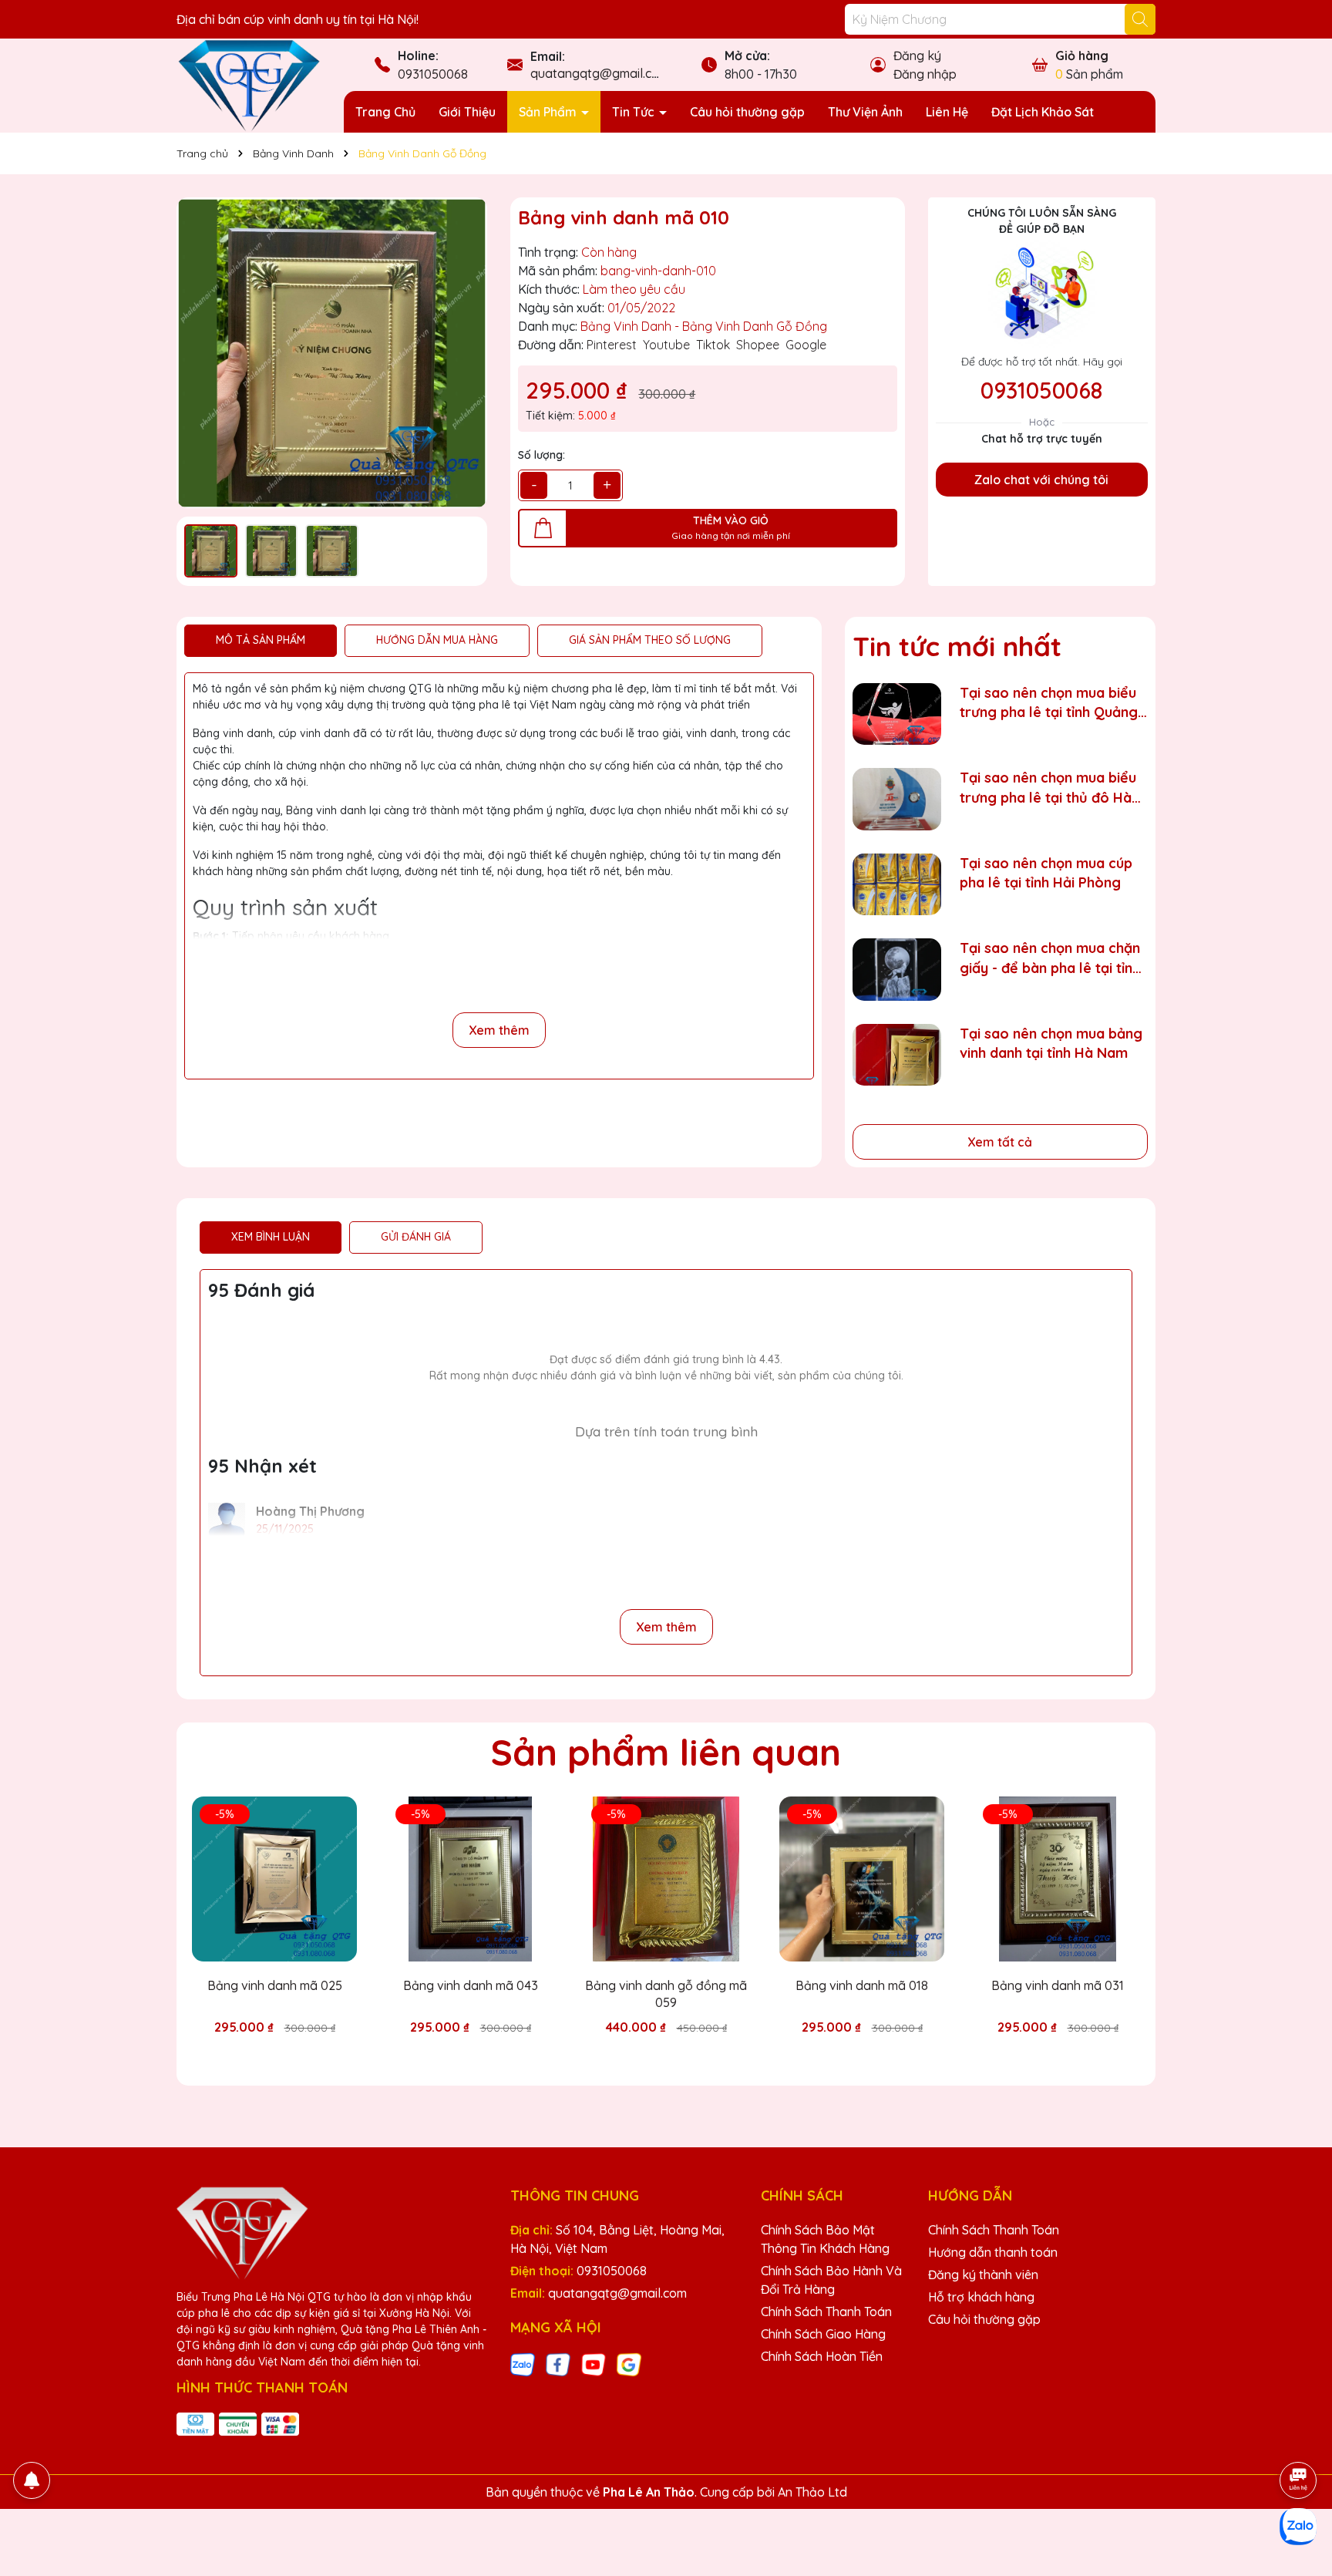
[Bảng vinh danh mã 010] (332, 353)
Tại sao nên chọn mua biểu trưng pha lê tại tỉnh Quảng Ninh (1049, 703)
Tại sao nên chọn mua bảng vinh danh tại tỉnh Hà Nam (1051, 1043)
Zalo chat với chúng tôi (1041, 480)
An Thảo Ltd (812, 2492)
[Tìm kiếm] (1140, 19)
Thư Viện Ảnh (865, 112)
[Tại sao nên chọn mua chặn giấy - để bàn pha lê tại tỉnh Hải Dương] (897, 970)
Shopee (758, 345)
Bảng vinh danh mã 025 (275, 1985)
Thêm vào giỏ (286, 2055)
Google (806, 345)
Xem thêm (499, 1030)
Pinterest (612, 345)
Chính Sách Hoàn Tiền (822, 2356)
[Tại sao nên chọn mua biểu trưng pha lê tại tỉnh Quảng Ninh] (897, 714)
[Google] (629, 2364)
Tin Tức (635, 112)
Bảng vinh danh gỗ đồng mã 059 (666, 1994)
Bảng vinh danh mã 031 (1058, 1985)
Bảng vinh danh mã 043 (471, 1985)
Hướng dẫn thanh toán (993, 2252)
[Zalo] (523, 2364)
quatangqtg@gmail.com (600, 73)
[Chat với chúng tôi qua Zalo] (1298, 2527)
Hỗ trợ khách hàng (981, 2297)
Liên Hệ (947, 112)
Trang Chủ (385, 112)
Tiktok (713, 345)
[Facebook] (558, 2364)
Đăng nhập (925, 74)
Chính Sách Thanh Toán (826, 2312)
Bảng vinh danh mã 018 (862, 1985)
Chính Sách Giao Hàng (823, 2334)
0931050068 (433, 74)
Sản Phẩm (549, 112)
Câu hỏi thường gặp (747, 112)
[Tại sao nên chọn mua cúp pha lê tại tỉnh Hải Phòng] (897, 885)
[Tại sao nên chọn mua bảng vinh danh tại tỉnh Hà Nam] (897, 1055)
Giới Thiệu (467, 112)
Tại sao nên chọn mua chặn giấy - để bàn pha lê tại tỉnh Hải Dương (1050, 958)
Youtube (666, 345)
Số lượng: (542, 455)
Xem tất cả (1000, 1142)
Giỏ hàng (1082, 56)
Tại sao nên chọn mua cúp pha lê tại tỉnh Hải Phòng (1046, 873)
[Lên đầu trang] (1299, 2437)
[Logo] (249, 85)
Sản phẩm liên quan (666, 1752)
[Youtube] (594, 2364)
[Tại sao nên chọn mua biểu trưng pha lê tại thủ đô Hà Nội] (897, 799)
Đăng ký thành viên (983, 2275)
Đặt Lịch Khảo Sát (1043, 112)
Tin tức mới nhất (957, 646)
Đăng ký (917, 56)
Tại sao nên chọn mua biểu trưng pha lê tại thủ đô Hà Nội (1048, 788)
